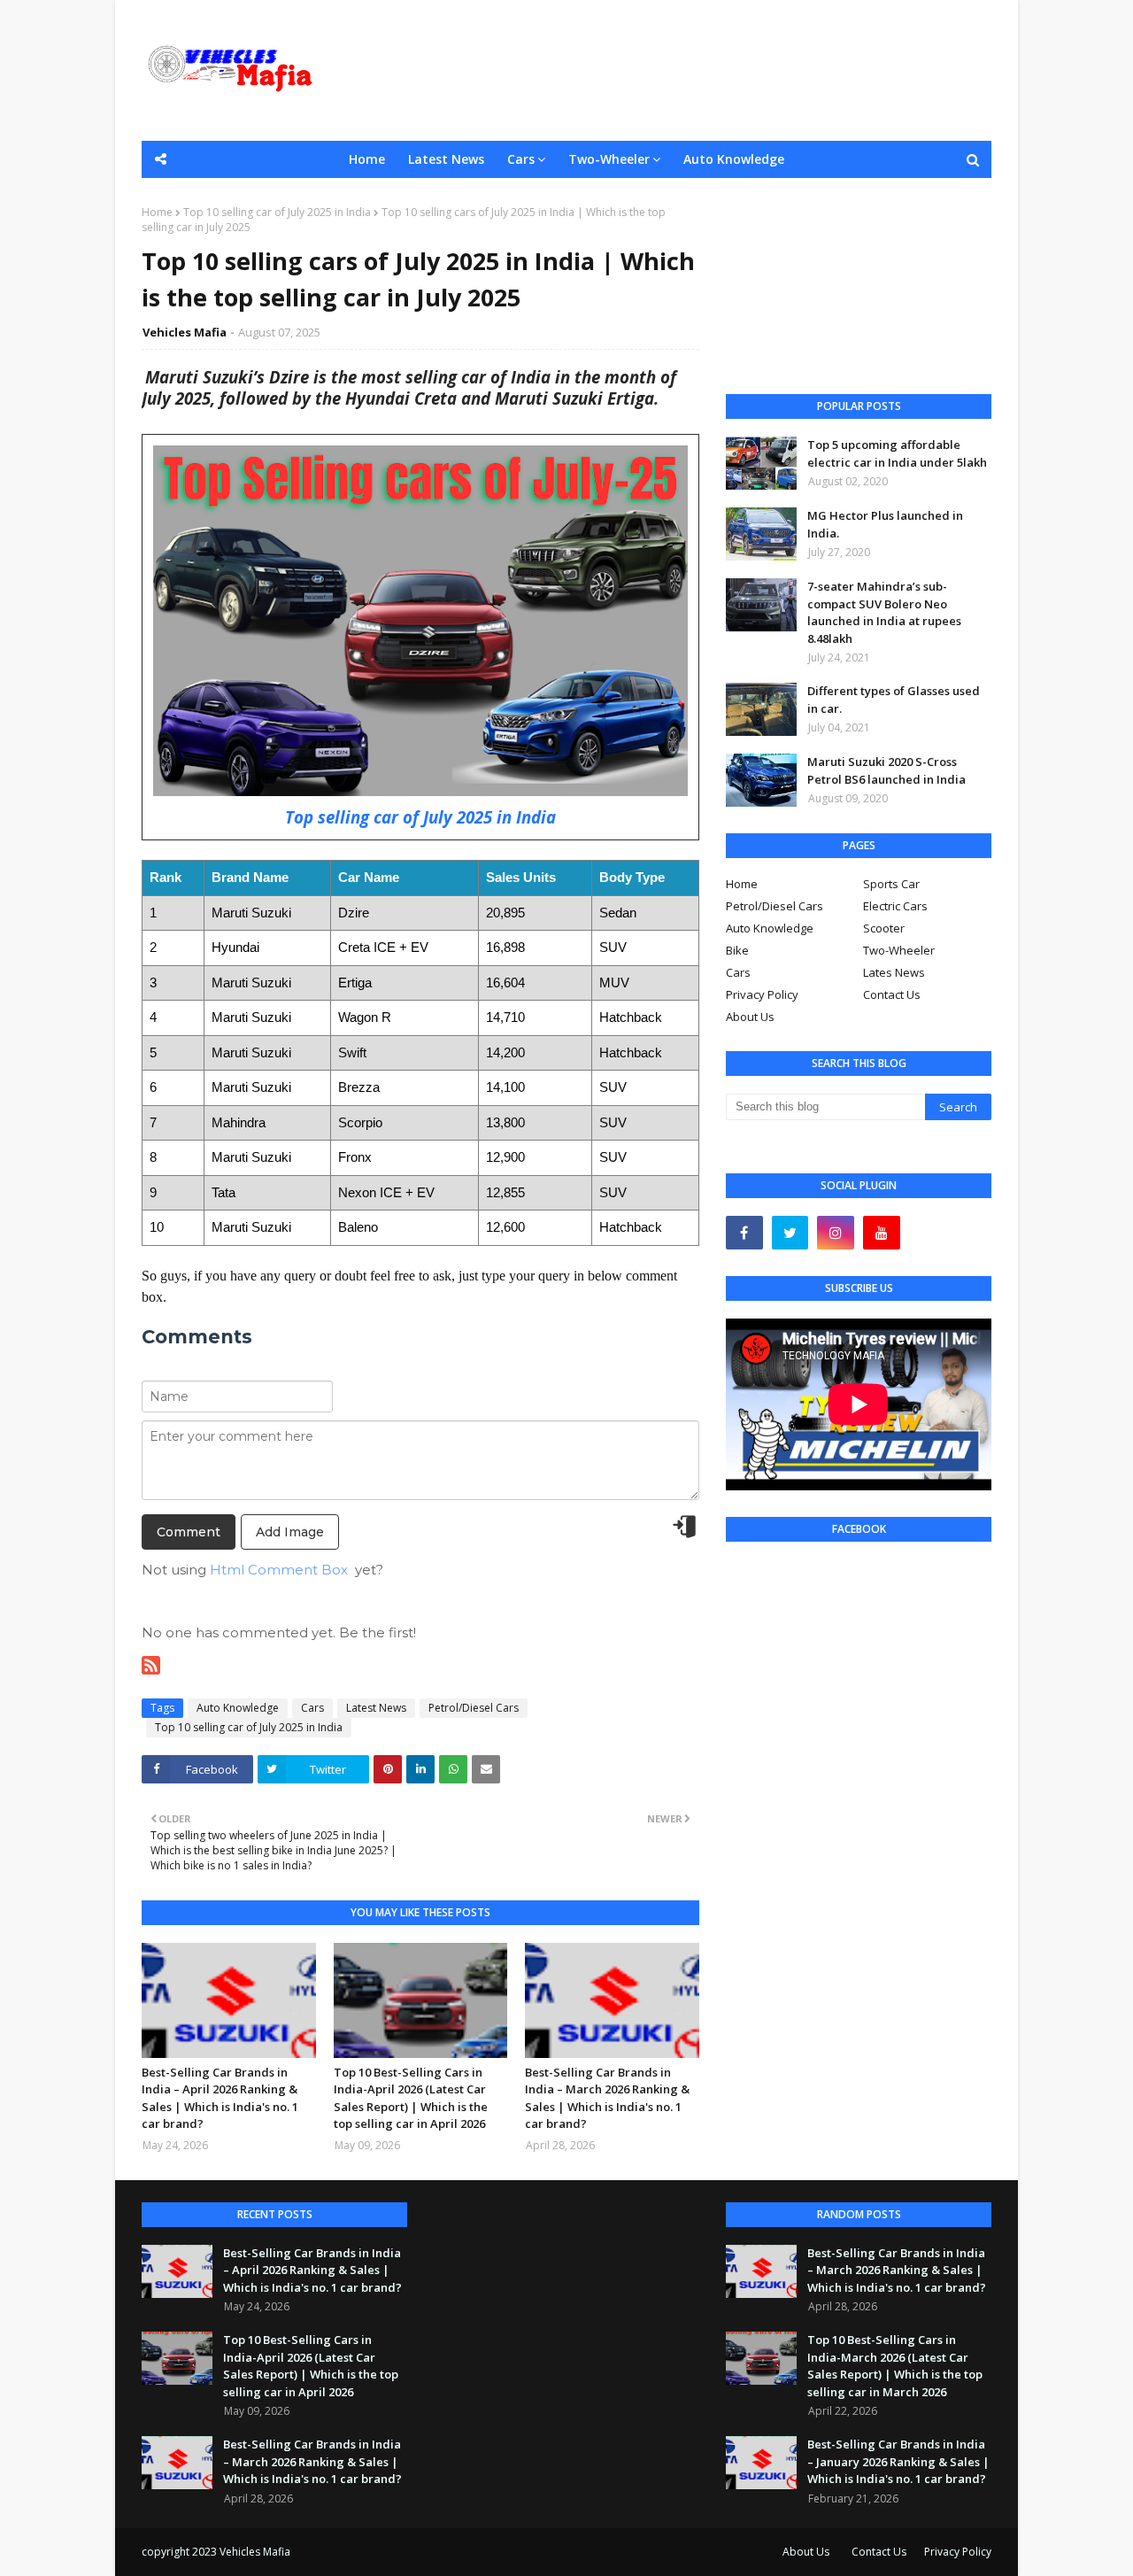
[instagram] (836, 1233)
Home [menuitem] (367, 159)
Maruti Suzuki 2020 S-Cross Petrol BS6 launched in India (886, 770)
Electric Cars (895, 906)
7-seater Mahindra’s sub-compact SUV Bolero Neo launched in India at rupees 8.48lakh (884, 612)
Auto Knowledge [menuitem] (734, 159)
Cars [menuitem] (521, 159)
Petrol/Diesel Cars (474, 1708)
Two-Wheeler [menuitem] (609, 159)
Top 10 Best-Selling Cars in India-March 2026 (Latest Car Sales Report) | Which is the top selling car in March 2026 (895, 2366)
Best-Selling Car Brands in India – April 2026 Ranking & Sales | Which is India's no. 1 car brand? (220, 2098)
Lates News (894, 972)
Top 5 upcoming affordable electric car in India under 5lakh (897, 453)
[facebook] (744, 1233)
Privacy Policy (762, 994)
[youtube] (882, 1233)
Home (157, 212)
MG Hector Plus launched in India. (885, 524)
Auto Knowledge (238, 1708)
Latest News (376, 1708)
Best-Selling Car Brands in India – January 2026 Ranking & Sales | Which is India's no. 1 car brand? (898, 2461)
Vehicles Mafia (185, 332)
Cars (312, 1708)
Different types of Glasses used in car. (894, 700)
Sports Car (891, 884)
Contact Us (892, 994)
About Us (750, 1017)
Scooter (884, 928)
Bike (737, 950)
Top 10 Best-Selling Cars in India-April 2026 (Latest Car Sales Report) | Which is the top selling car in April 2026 (411, 2098)
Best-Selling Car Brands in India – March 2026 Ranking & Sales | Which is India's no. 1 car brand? (607, 2098)
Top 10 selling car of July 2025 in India (277, 212)
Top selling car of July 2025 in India (420, 817)
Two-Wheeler (899, 950)
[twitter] (790, 1233)
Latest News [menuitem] (446, 159)
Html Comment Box (279, 1570)
